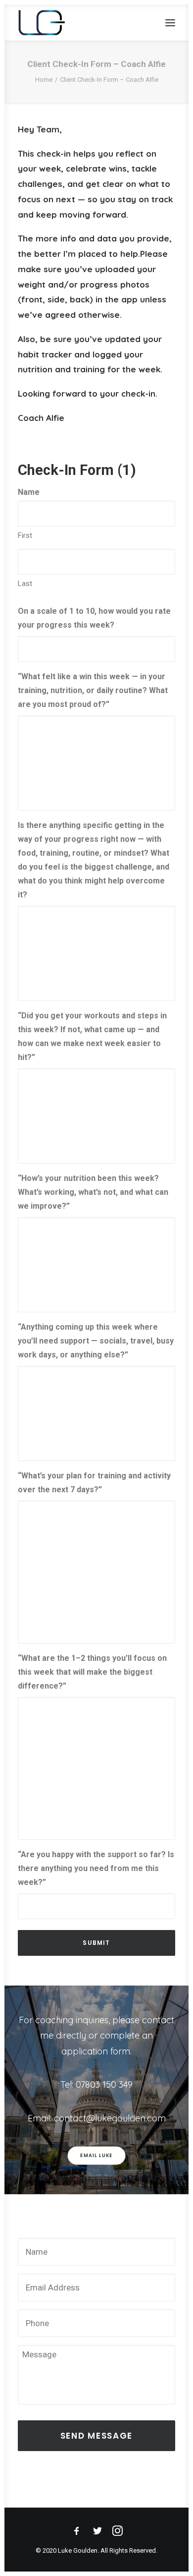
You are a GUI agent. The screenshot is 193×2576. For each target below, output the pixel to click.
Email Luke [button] (96, 2156)
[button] (170, 23)
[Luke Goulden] (42, 23)
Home (44, 80)
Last (25, 584)
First (25, 535)
